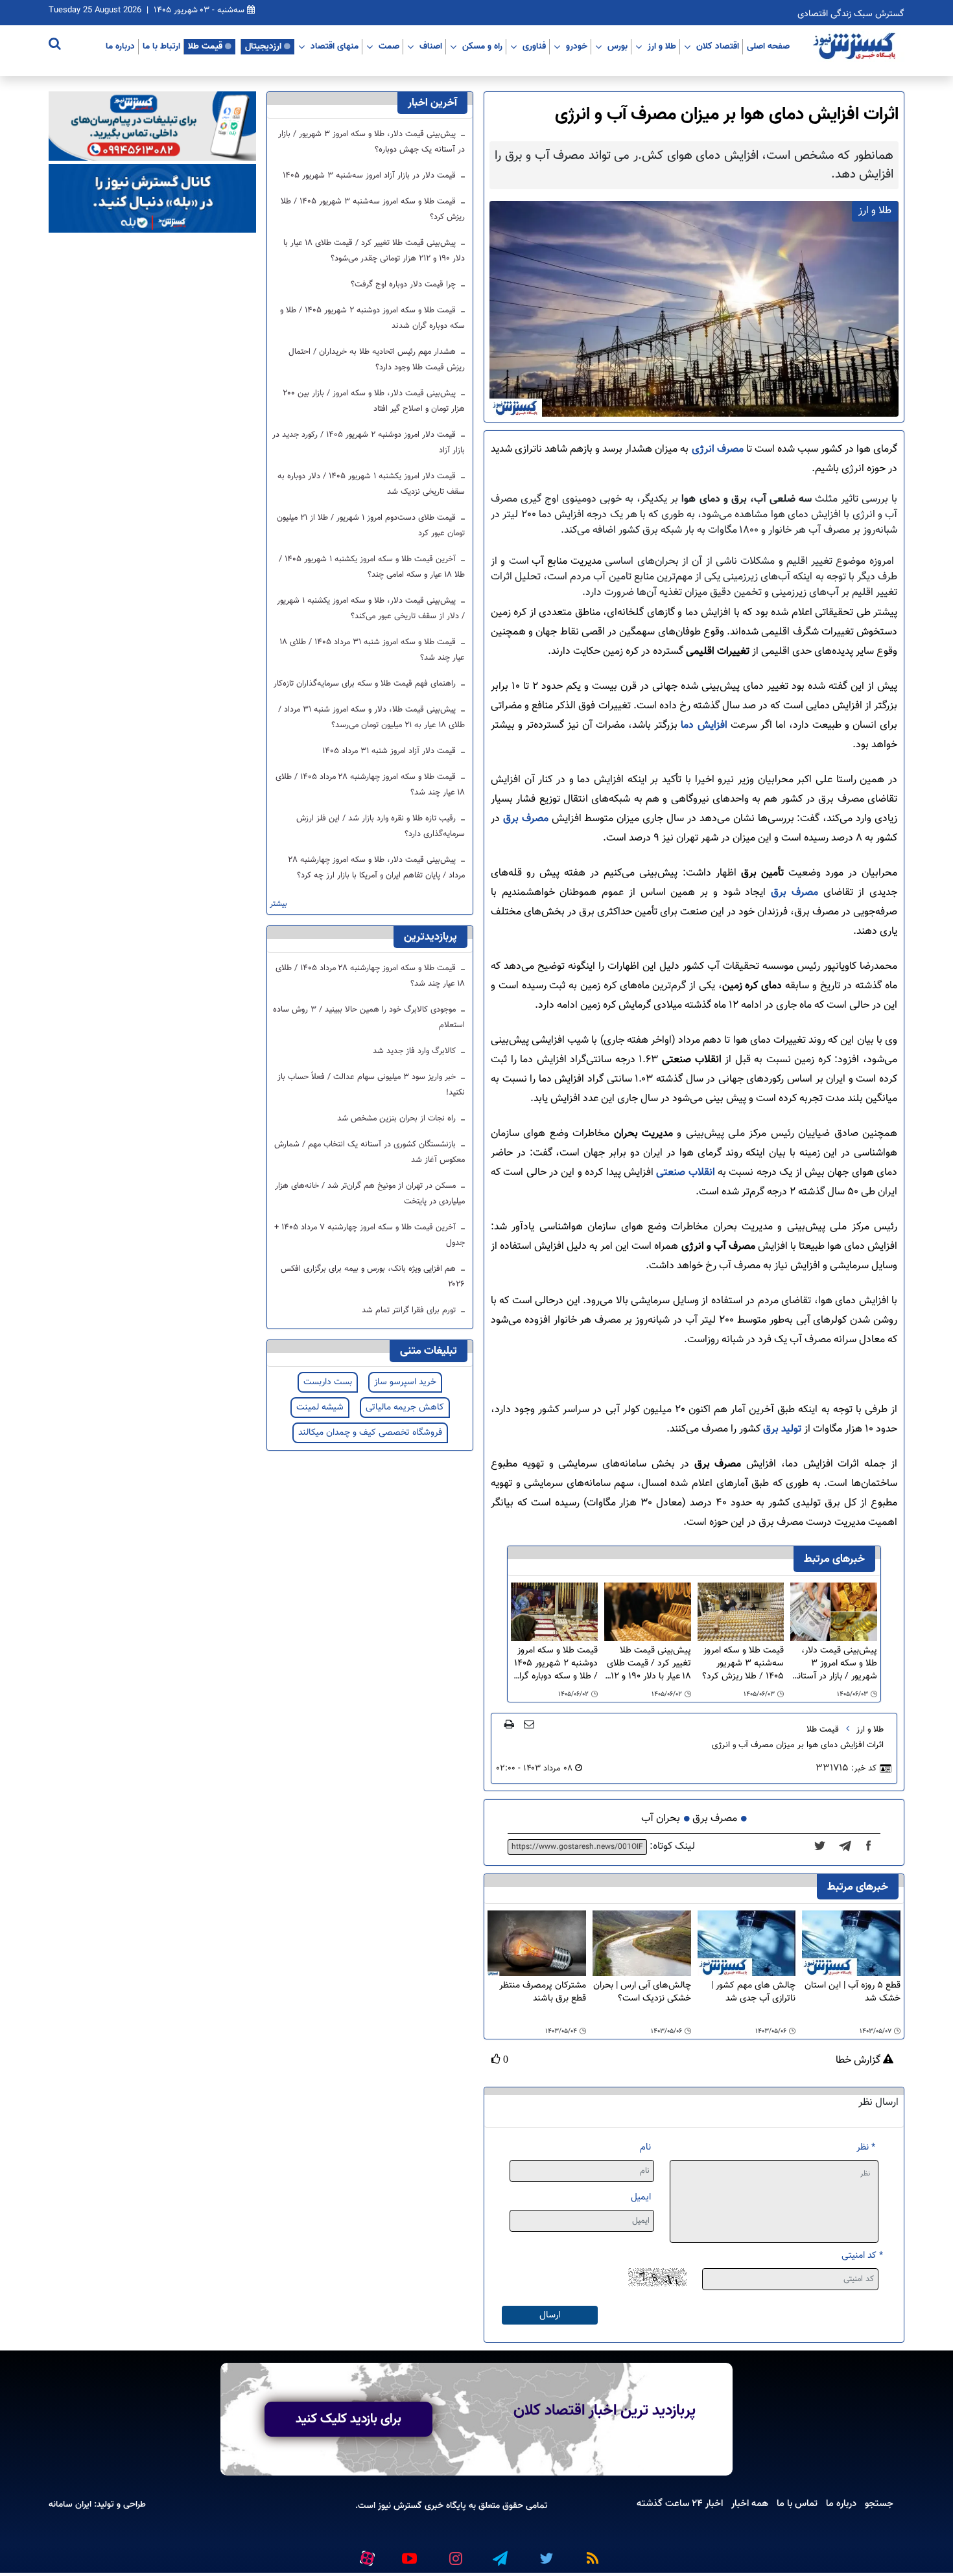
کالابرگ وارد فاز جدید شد (416, 1051)
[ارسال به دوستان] (529, 1724)
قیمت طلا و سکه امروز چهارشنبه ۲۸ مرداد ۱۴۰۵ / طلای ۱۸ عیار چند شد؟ (370, 785)
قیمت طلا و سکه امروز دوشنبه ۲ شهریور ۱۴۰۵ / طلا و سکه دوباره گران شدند (555, 1664)
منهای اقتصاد (335, 46)
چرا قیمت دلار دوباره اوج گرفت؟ (405, 284)
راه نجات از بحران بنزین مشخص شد (398, 1119)
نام (645, 2147)
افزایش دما (702, 725)
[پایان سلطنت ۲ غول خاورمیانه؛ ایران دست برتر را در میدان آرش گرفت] (849, 1847)
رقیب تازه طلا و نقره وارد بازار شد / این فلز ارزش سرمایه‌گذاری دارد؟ (381, 826)
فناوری (534, 46)
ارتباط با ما (161, 46)
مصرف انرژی (718, 449)
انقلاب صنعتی (685, 1173)
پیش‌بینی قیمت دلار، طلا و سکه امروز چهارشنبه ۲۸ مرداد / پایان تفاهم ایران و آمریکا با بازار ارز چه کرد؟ (377, 868)
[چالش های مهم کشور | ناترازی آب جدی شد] (747, 1943)
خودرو (577, 46)
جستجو (879, 2503)
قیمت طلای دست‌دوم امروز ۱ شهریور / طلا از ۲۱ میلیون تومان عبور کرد (371, 526)
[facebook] (873, 1847)
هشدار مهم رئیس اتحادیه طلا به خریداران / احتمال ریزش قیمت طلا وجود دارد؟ (377, 360)
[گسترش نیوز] (856, 47)
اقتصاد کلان (718, 46)
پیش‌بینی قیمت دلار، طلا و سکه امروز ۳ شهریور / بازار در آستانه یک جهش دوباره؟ (835, 1664)
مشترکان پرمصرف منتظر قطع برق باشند (543, 1992)
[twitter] (824, 1847)
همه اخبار (750, 2503)
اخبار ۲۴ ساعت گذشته (680, 2503)
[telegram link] (499, 2553)
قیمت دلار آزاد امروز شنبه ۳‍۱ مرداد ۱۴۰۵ (390, 751)
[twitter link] (545, 2553)
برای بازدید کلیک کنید (348, 2419)
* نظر (866, 2147)
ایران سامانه (70, 2504)
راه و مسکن (482, 46)
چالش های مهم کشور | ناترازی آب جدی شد (753, 1992)
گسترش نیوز (399, 2506)
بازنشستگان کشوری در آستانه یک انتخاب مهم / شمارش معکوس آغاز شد (370, 1152)
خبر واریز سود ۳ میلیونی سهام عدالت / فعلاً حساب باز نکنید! (371, 1085)
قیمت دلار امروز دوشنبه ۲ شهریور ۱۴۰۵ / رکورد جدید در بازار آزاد (369, 443)
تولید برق (782, 1429)
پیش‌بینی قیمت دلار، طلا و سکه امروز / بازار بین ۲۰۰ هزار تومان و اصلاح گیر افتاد (374, 401)
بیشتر (278, 904)
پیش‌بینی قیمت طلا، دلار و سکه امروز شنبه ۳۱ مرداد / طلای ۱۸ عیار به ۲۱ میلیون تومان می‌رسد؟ (371, 717)
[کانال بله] (152, 199)
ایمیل (641, 2197)
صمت (389, 46)
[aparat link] (365, 2555)
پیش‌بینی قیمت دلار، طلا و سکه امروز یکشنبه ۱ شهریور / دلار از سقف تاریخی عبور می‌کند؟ (371, 609)
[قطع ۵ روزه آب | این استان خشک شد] (851, 1943)
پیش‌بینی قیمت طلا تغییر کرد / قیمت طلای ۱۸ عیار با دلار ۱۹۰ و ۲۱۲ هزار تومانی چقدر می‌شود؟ (648, 1664)
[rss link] (590, 2553)
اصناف (431, 46)
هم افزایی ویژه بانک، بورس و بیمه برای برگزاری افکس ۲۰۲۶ (373, 1277)
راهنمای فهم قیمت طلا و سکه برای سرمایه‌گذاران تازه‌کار (366, 684)
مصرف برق (524, 819)
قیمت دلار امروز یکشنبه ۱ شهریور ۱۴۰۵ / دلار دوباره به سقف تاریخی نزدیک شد (371, 484)
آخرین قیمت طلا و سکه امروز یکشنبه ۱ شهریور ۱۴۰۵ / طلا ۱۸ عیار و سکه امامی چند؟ (372, 567)
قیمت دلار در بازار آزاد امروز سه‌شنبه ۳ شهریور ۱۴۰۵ (371, 176)
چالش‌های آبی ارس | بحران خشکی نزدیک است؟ (642, 1992)
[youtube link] (408, 2553)
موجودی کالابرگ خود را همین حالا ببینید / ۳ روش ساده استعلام (369, 1017)
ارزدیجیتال (263, 46)
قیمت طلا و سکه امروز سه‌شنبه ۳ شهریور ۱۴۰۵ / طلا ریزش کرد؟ (743, 1664)
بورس (618, 46)
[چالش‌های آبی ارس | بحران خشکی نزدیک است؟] (642, 1943)
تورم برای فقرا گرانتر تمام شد (410, 1310)
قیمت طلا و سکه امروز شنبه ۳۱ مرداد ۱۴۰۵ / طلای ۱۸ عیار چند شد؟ (372, 650)
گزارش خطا (859, 2061)
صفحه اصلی (768, 46)
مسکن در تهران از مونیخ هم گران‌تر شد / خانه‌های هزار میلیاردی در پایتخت (370, 1194)
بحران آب (661, 1819)
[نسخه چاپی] (509, 1724)
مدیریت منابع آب (567, 562)
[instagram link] (454, 2553)
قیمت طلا (205, 46)
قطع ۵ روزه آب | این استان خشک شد (853, 1992)
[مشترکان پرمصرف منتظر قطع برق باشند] (537, 1943)
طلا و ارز (662, 46)
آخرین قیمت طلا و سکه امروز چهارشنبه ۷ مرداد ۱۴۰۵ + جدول (370, 1235)
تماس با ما (797, 2503)
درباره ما (120, 46)
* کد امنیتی (862, 2256)
